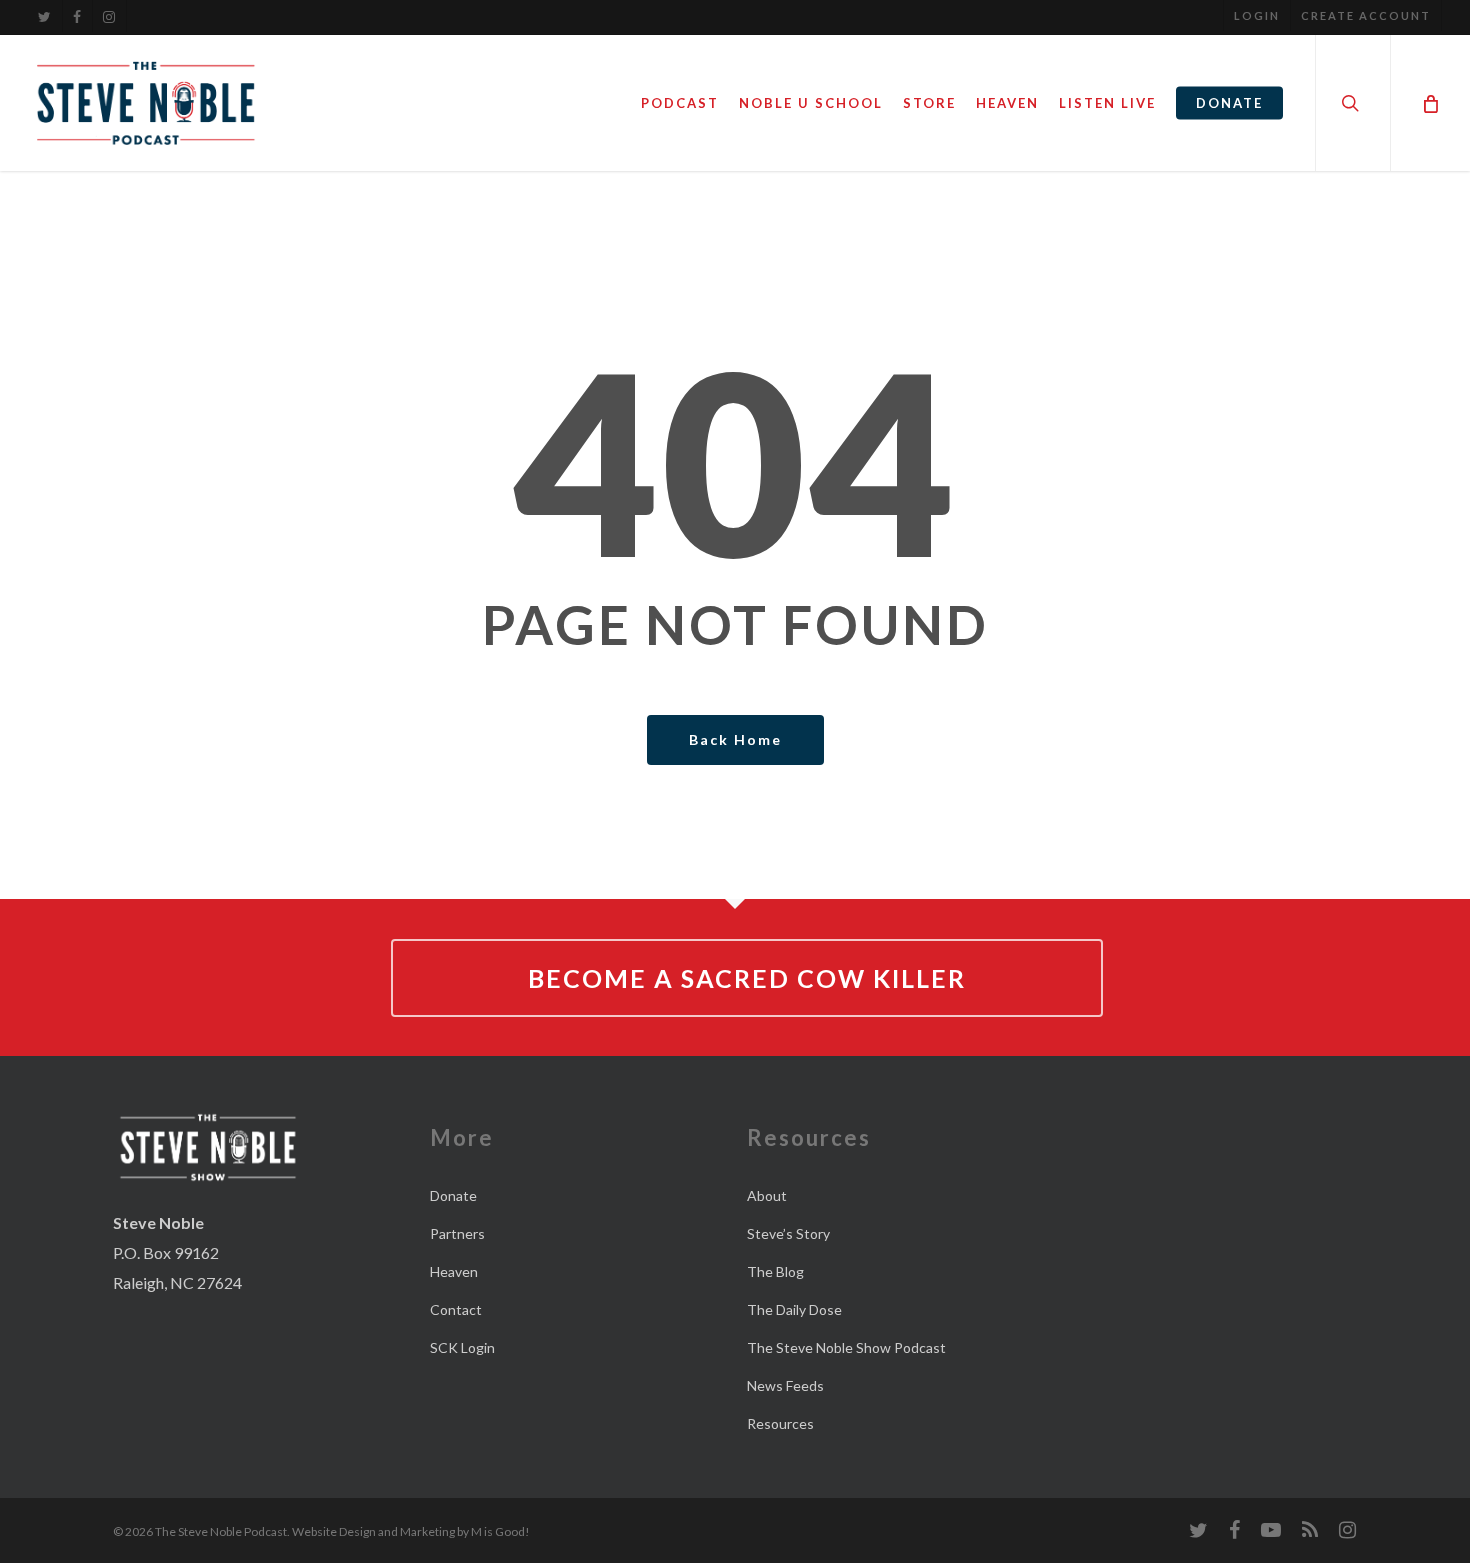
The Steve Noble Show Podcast (846, 1347)
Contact (456, 1309)
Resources (780, 1423)
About (767, 1195)
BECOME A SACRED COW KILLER (747, 978)
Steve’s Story (788, 1233)
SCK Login (462, 1347)
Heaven (454, 1271)
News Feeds (785, 1385)
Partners (457, 1233)
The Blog (775, 1271)
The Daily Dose (794, 1309)
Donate (453, 1195)
